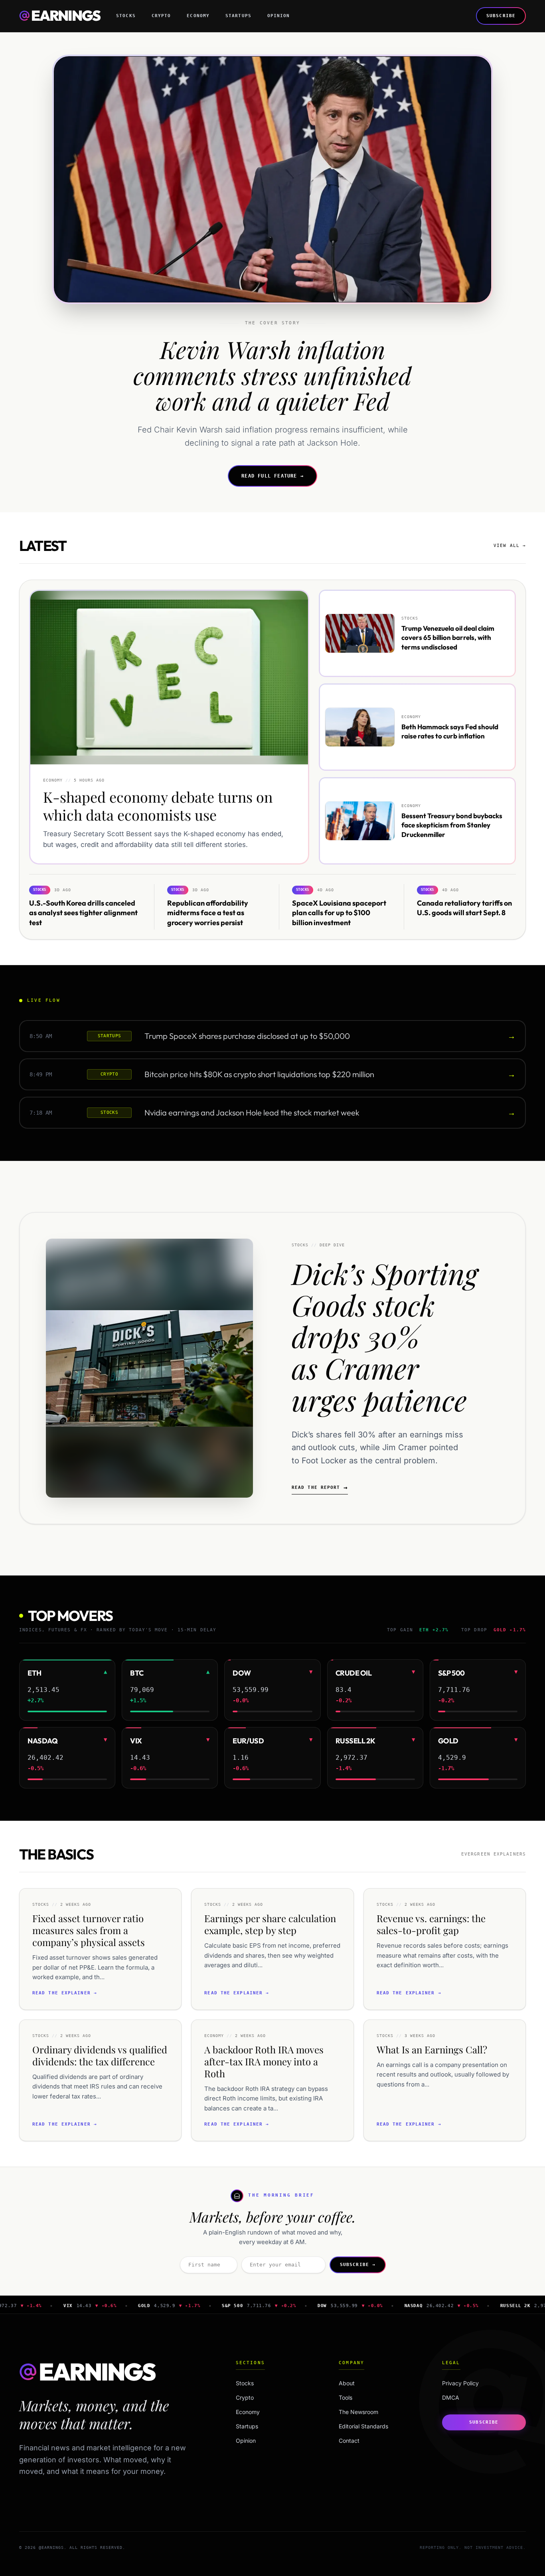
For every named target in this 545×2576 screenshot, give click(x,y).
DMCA (451, 2397)
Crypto (161, 16)
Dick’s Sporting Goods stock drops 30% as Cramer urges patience (385, 1336)
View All (510, 546)
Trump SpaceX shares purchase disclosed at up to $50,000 (247, 1036)
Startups (238, 16)
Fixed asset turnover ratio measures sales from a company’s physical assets (89, 1930)
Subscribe (501, 16)
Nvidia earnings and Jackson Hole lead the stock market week (252, 1112)
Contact (349, 2441)
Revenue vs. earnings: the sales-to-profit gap (431, 1924)
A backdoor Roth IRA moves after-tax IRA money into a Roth (264, 2061)
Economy (198, 16)
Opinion (279, 16)
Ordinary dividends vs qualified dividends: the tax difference (100, 2055)
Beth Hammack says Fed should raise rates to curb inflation (450, 731)
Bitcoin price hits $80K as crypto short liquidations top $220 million (259, 1074)
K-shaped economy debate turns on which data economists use (158, 806)
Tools (346, 2397)
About (347, 2383)
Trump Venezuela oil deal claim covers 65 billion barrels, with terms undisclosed (448, 638)
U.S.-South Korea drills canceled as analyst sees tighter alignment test (83, 913)
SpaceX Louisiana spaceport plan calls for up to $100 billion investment (339, 913)
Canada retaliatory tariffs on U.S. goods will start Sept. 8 (464, 908)
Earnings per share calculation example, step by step (270, 1924)
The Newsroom (358, 2412)
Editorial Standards (363, 2426)
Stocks (126, 16)
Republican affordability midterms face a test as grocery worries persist (208, 913)
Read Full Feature (272, 476)
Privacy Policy (460, 2383)
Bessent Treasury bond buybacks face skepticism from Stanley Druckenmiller (452, 825)
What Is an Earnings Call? (432, 2049)
